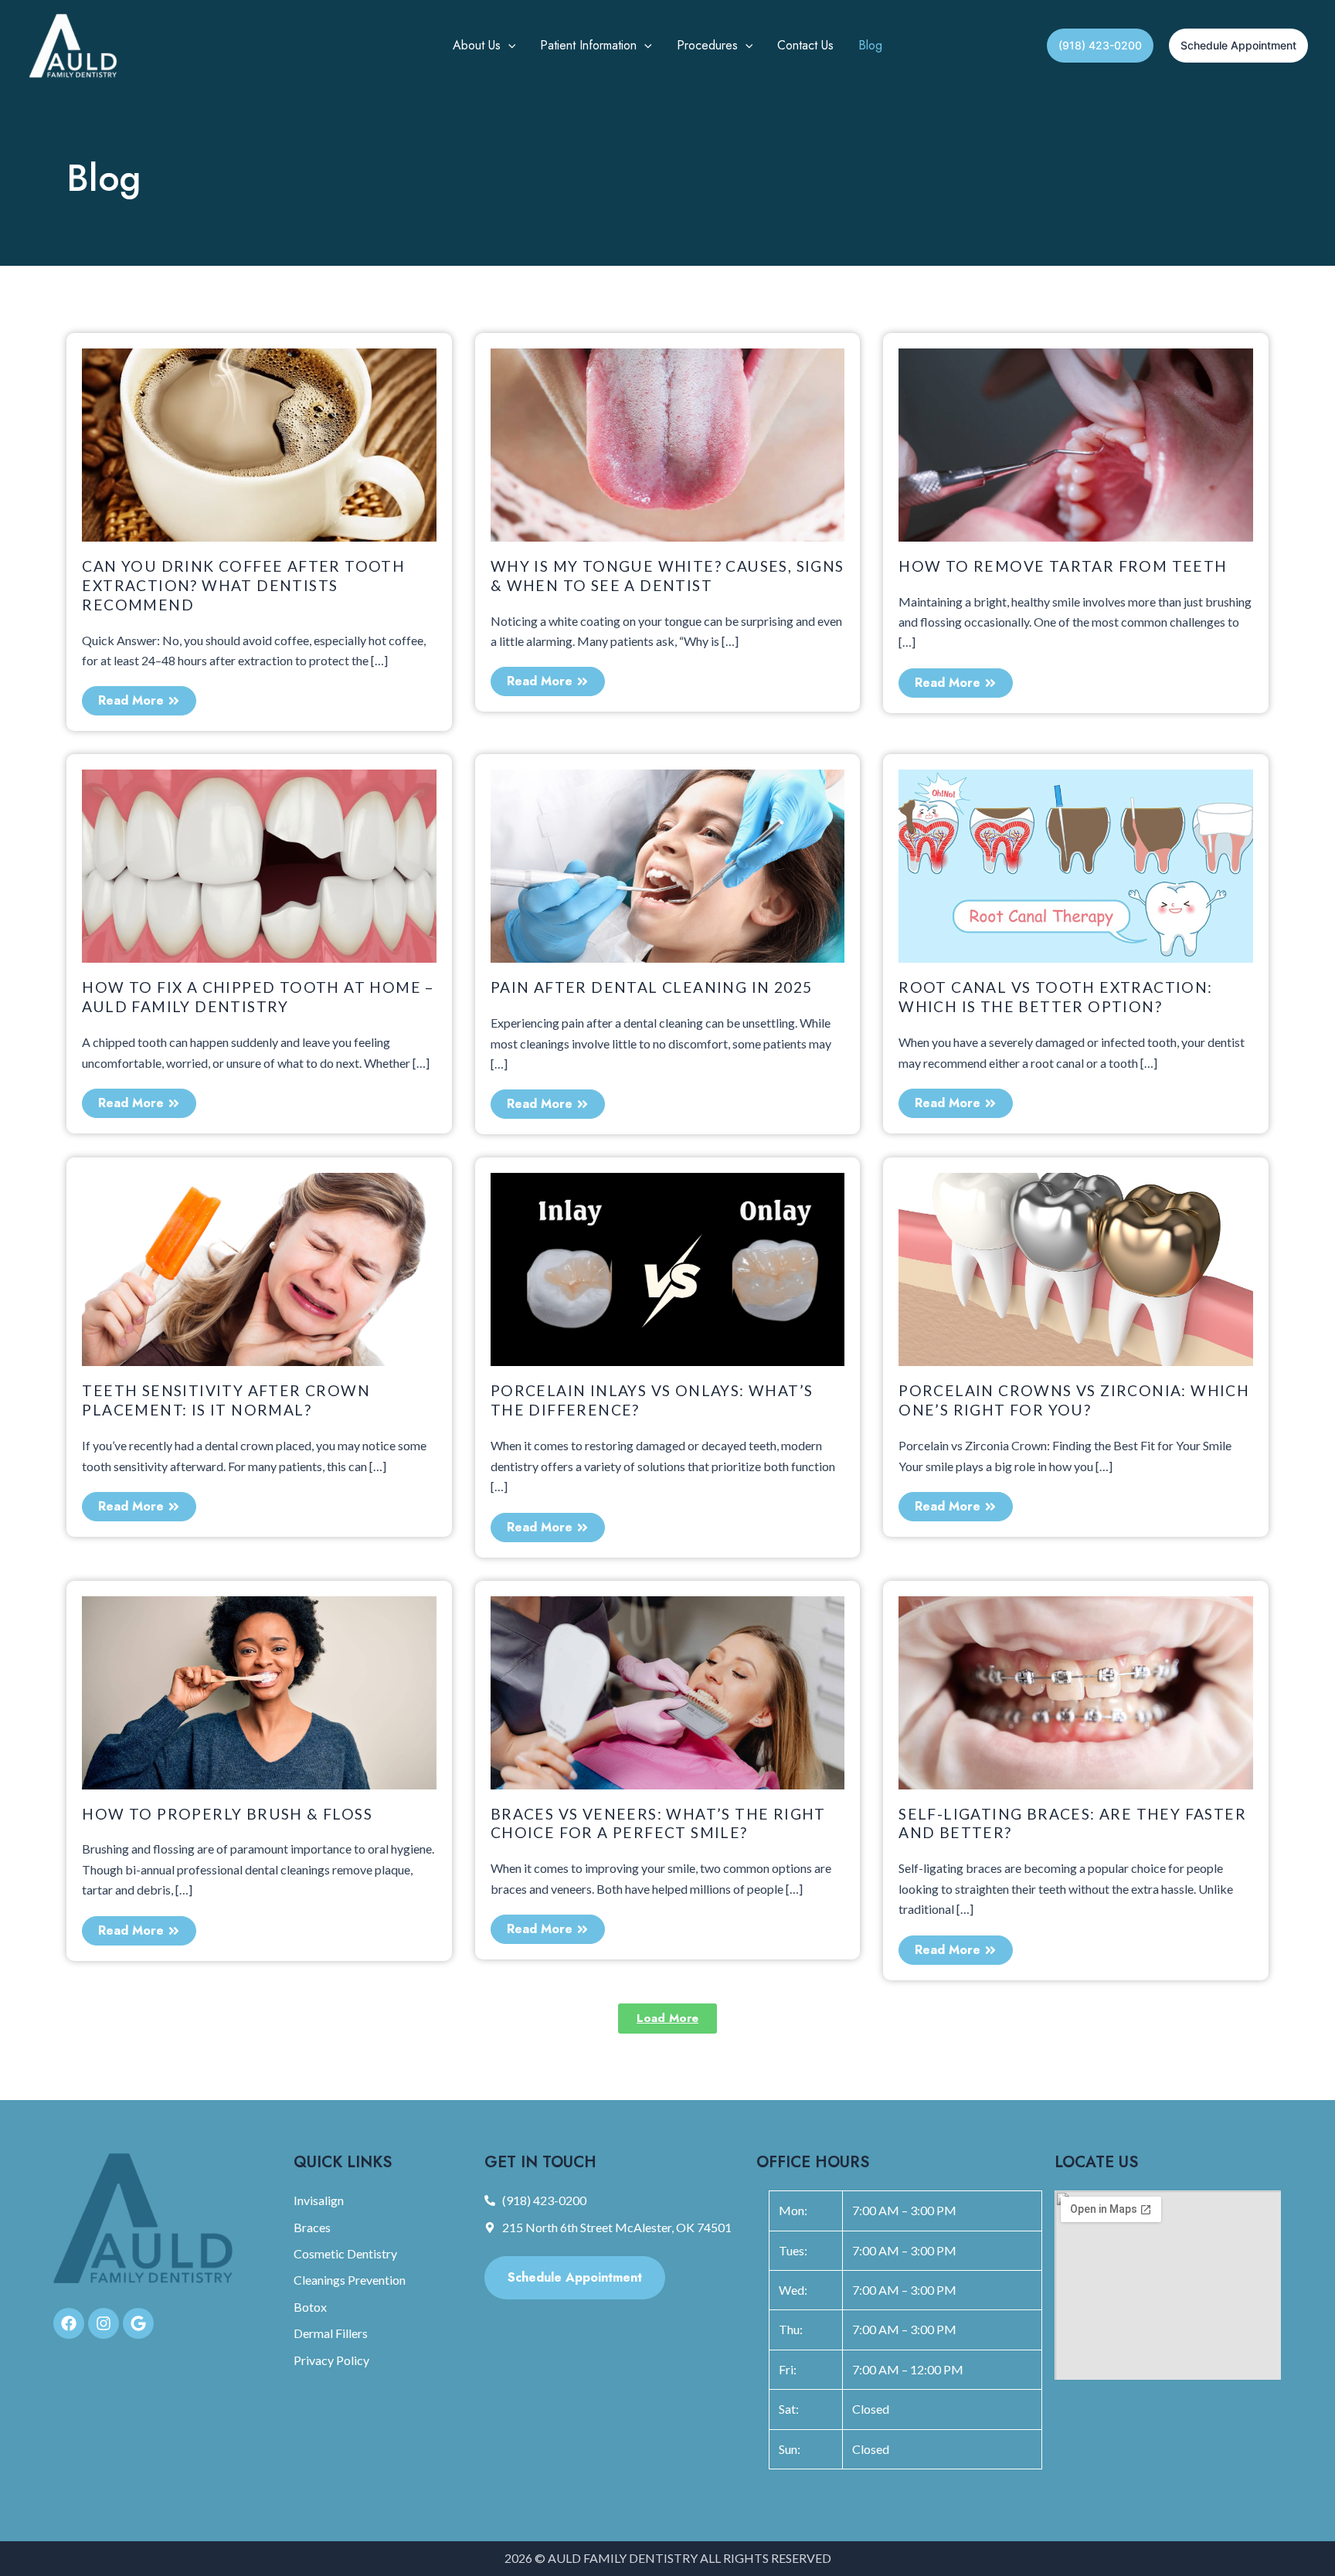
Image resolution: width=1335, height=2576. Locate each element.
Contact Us (805, 45)
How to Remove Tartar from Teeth (1063, 566)
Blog (870, 45)
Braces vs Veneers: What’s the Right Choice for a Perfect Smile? (658, 1823)
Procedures (707, 45)
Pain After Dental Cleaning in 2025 (652, 987)
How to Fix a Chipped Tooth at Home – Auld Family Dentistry (258, 997)
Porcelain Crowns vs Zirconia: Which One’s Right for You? (1074, 1400)
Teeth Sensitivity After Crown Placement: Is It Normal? (226, 1400)
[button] (508, 46)
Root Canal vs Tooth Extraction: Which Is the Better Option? (1055, 997)
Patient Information (588, 45)
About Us (477, 45)
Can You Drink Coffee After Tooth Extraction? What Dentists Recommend (243, 585)
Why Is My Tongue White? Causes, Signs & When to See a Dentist (667, 576)
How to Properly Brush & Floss (227, 1814)
